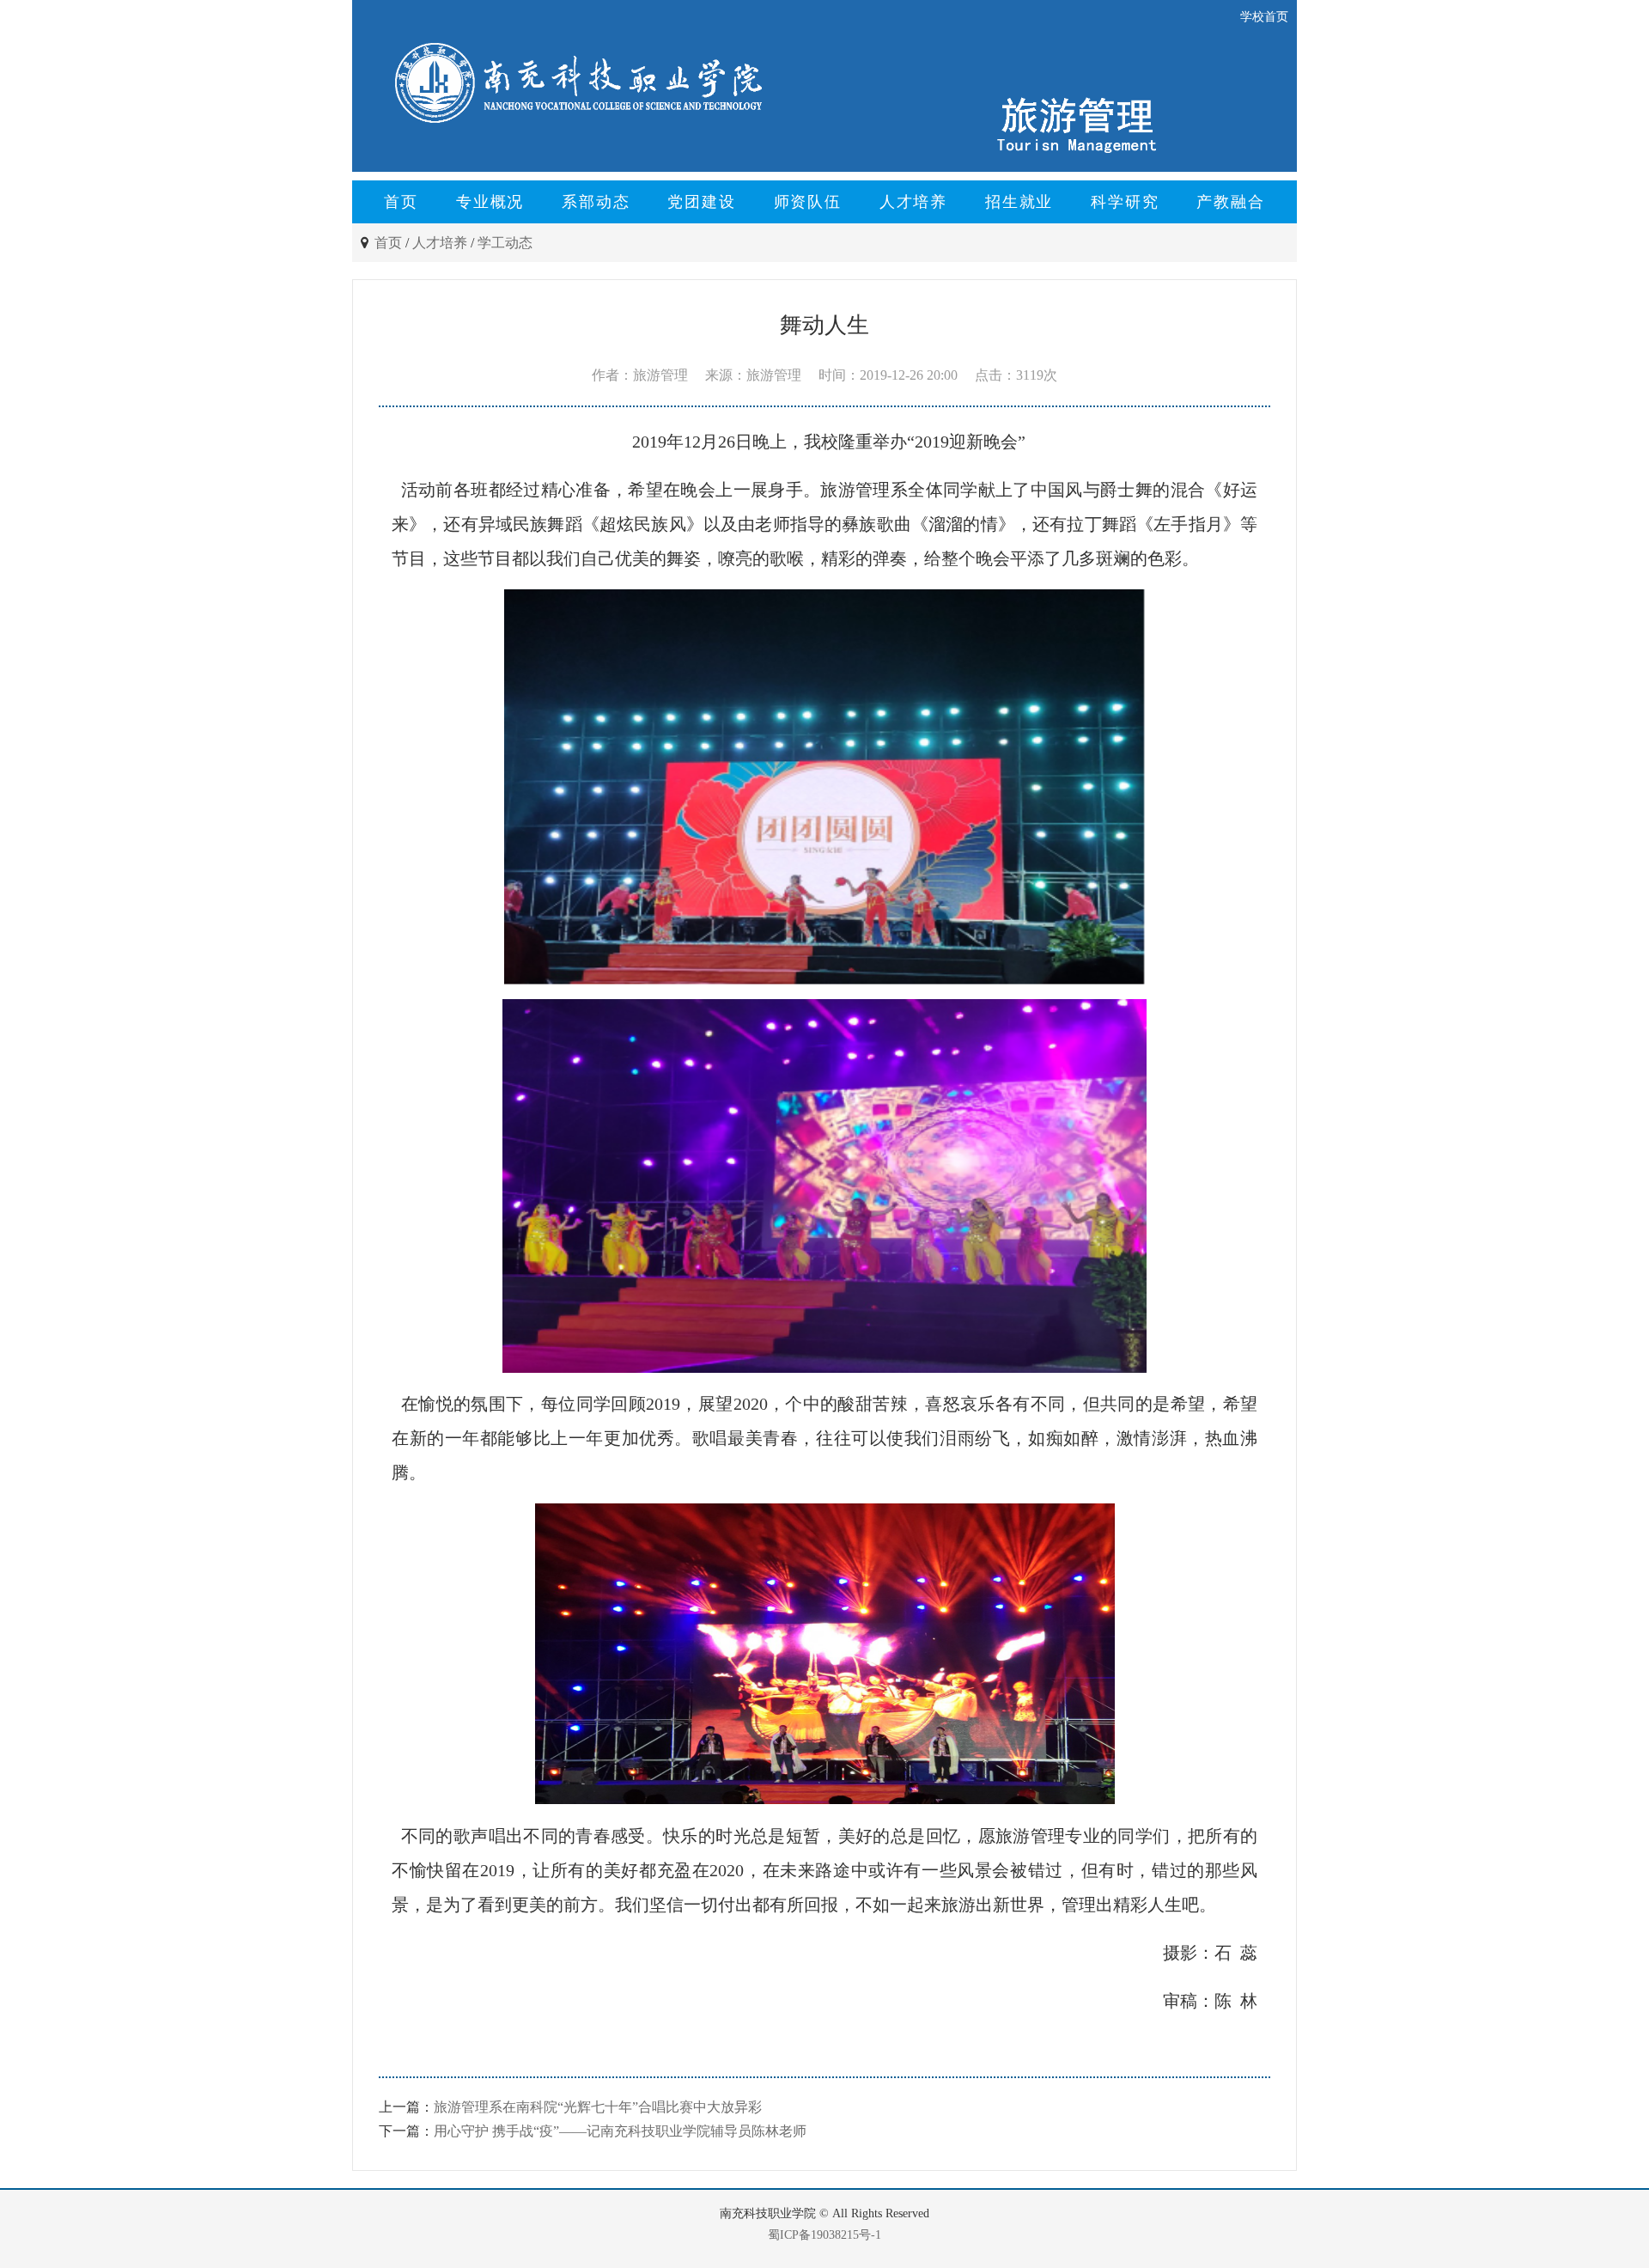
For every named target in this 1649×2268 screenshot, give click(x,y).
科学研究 (1125, 202)
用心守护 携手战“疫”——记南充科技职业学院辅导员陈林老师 (620, 2131)
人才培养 (913, 202)
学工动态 (505, 243)
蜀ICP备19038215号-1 (824, 2235)
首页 (401, 202)
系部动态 (596, 202)
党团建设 (701, 202)
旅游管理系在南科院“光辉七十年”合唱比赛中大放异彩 (598, 2107)
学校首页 (1264, 17)
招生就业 (1019, 202)
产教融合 (1230, 202)
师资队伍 (808, 202)
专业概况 (490, 202)
